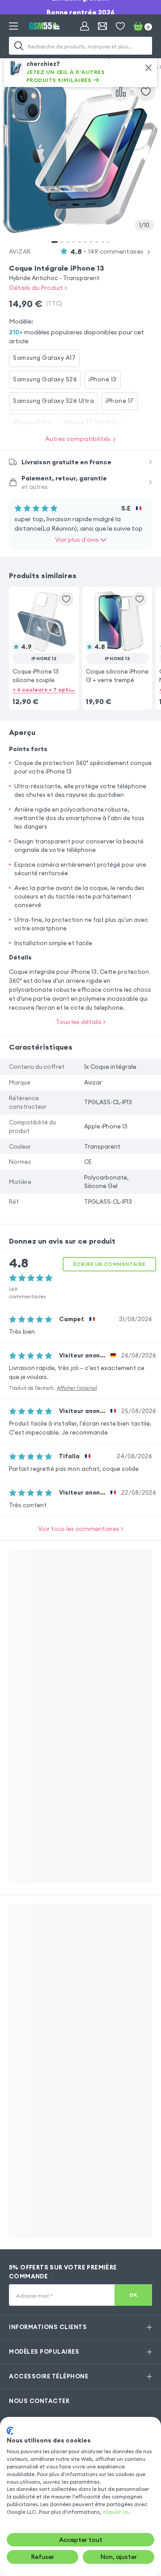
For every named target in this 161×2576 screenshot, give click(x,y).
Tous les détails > (81, 1022)
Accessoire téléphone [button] (49, 2376)
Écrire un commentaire (109, 1264)
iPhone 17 (120, 401)
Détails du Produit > (38, 288)
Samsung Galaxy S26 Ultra (53, 401)
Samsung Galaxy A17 (44, 358)
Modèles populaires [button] (44, 2351)
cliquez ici (115, 2512)
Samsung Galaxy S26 (45, 379)
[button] (44, 637)
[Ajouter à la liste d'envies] (146, 91)
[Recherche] (19, 46)
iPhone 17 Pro (33, 422)
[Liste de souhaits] (120, 26)
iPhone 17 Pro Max (91, 422)
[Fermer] (148, 68)
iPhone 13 (103, 379)
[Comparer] (121, 91)
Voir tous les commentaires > (81, 1529)
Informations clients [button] (48, 2327)
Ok (133, 2295)
